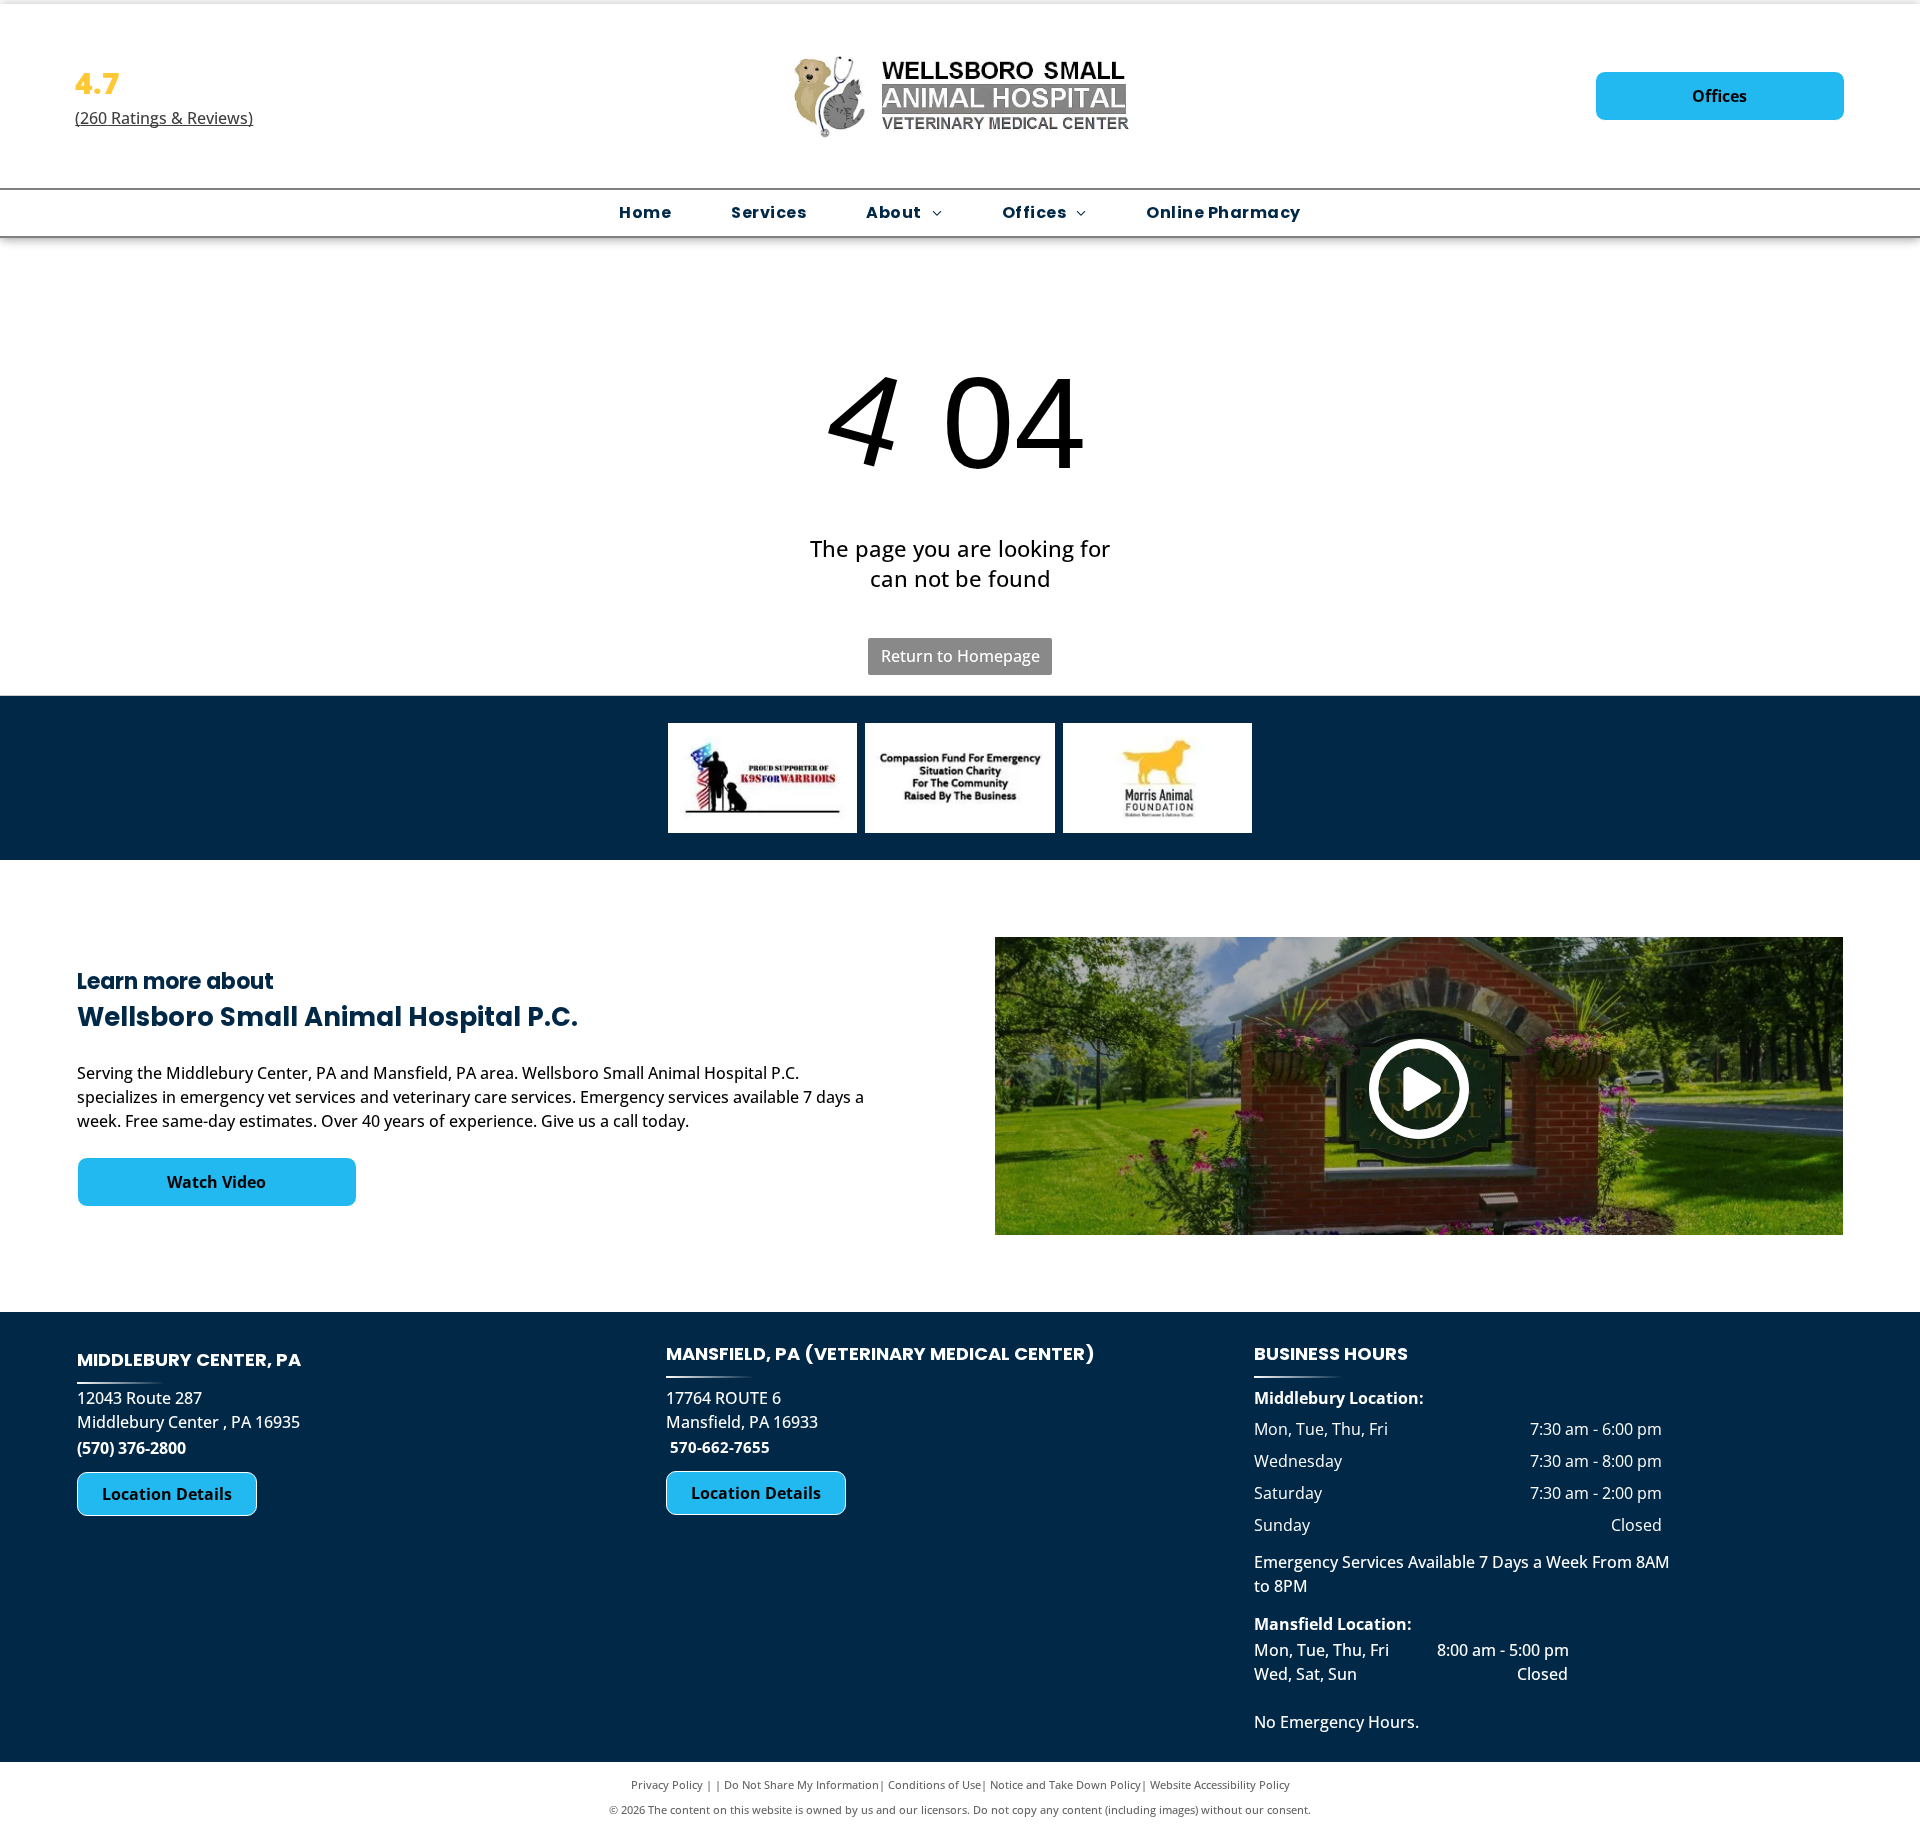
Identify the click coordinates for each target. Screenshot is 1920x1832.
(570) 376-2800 (131, 1448)
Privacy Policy (667, 1784)
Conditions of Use (934, 1784)
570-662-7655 (720, 1447)
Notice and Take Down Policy (1065, 1784)
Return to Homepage (960, 656)
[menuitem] (645, 212)
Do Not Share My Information (801, 1784)
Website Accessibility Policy (1220, 1784)
